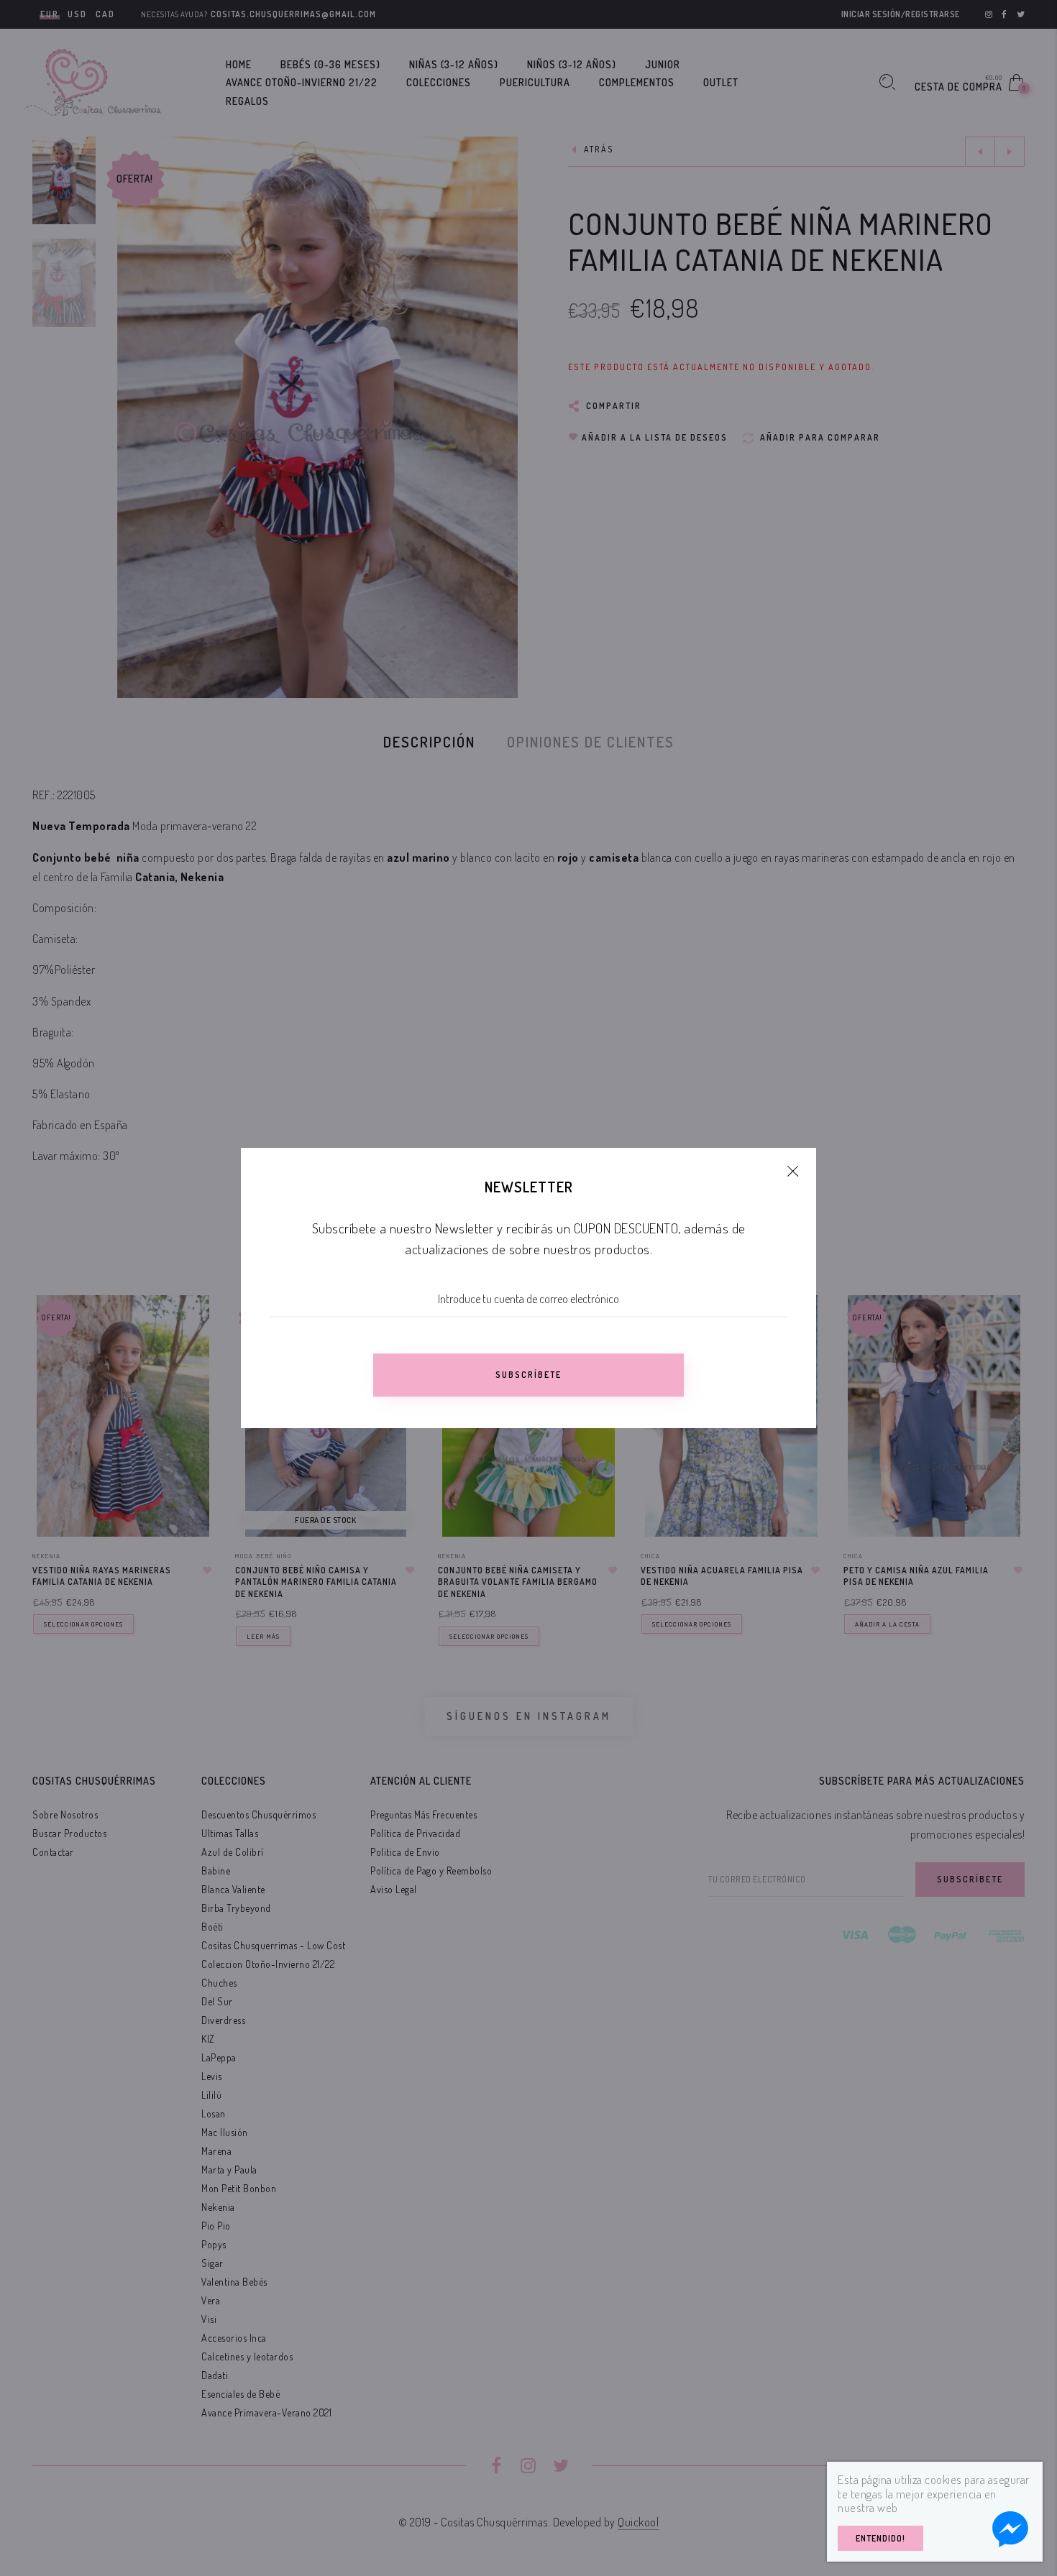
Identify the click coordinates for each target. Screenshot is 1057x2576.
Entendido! (880, 2538)
